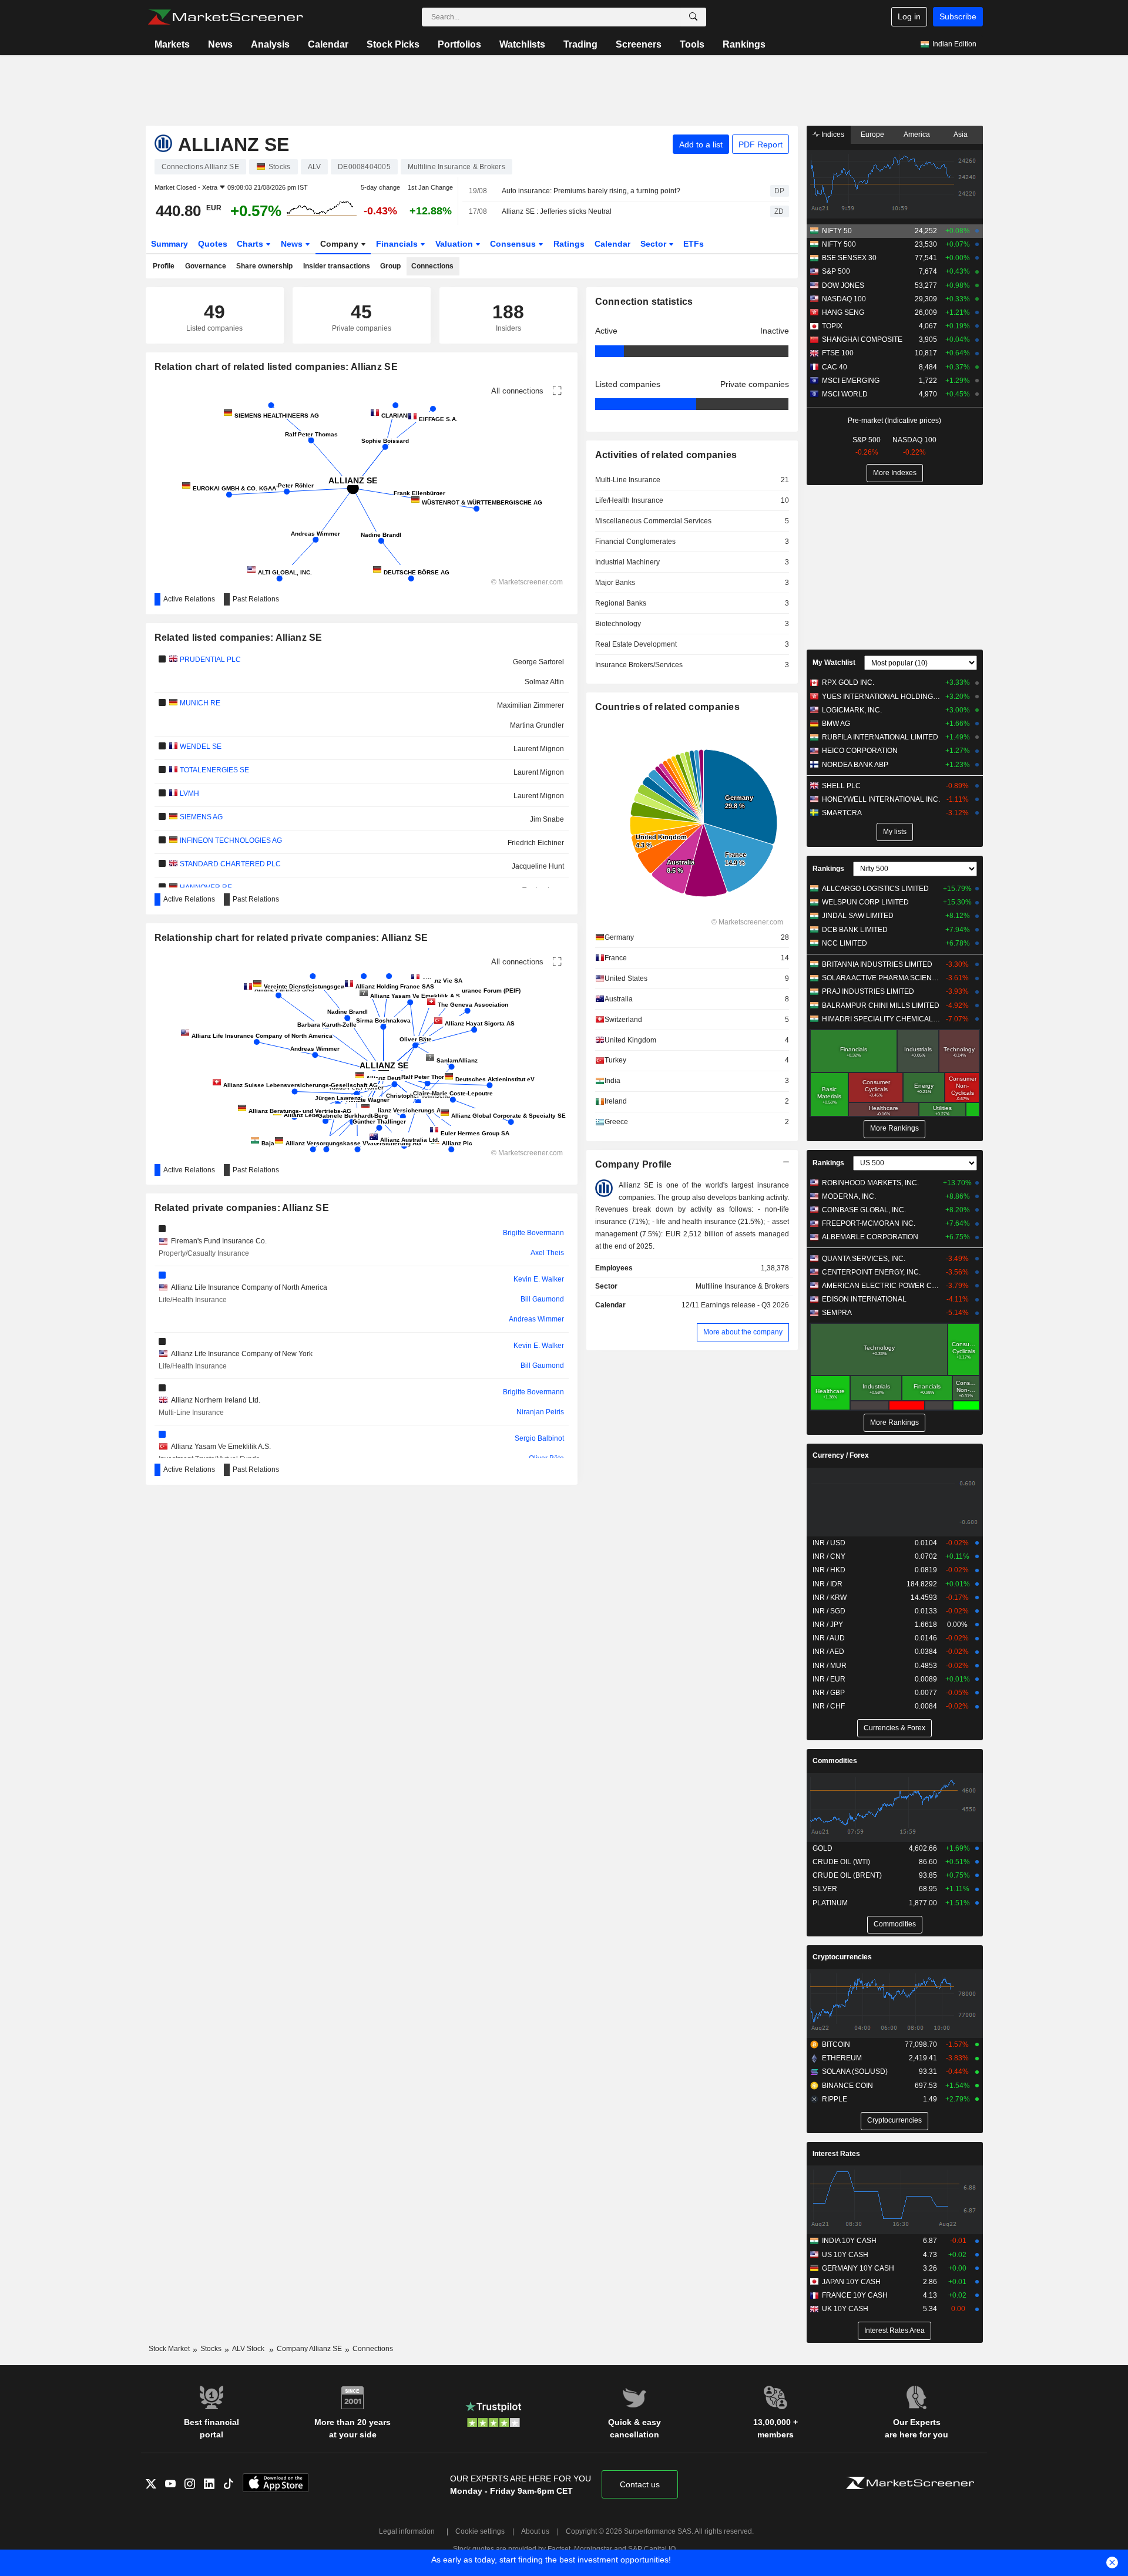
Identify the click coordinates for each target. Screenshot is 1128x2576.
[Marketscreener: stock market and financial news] (225, 17)
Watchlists (522, 44)
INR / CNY (829, 1556)
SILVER (825, 1889)
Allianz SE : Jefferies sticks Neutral (557, 211)
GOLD (822, 1848)
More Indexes (895, 473)
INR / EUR (829, 1679)
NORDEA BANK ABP (855, 765)
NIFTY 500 (839, 244)
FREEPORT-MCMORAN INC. (869, 1223)
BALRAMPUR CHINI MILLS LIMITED (881, 1005)
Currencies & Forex (894, 1728)
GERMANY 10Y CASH (858, 2268)
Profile (164, 266)
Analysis (270, 44)
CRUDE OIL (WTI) (841, 1862)
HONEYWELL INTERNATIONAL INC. (881, 799)
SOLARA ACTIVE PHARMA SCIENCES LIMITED (881, 978)
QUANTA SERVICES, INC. (864, 1259)
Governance (206, 266)
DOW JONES (843, 285)
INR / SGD (829, 1611)
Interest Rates (836, 2154)
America (917, 134)
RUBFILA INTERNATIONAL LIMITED (880, 737)
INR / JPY (828, 1625)
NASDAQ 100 (844, 299)
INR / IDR (827, 1584)
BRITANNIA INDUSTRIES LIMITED (877, 964)
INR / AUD (829, 1638)
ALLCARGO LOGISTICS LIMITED (875, 889)
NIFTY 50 (837, 231)
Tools (692, 44)
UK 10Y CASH (845, 2309)
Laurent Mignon (539, 749)
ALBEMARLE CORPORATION (870, 1237)
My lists (895, 832)
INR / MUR (830, 1666)
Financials (398, 244)
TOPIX (832, 326)
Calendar (328, 44)
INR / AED (828, 1652)
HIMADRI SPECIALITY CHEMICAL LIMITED (881, 1019)
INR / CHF (829, 1706)
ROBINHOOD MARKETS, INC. (870, 1183)
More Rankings (894, 1128)
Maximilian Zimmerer (531, 705)
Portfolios (459, 44)
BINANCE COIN (847, 2086)
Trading (580, 44)
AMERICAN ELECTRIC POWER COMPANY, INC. (881, 1286)
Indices (832, 134)
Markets (172, 44)
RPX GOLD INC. (848, 682)
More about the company (743, 1332)
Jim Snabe (547, 819)
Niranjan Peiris (540, 1412)
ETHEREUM (842, 2058)
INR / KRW (830, 1598)
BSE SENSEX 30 (849, 258)
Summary (169, 244)
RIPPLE (835, 2099)
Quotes (213, 244)
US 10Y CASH (845, 2255)
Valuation (455, 244)
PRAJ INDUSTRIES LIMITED (868, 991)
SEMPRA (837, 1313)
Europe (872, 134)
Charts (251, 244)
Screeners (639, 44)
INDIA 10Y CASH (849, 2241)
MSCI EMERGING (851, 381)
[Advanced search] (693, 17)
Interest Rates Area (894, 2330)
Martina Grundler (537, 725)
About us (535, 2531)
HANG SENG (843, 312)
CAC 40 (835, 367)
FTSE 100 (838, 353)
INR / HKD (829, 1570)
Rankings (744, 44)
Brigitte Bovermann (533, 1233)
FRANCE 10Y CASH (855, 2295)
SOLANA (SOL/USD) (855, 2071)
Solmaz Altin (544, 682)
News (220, 44)
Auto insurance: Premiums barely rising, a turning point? (591, 191)
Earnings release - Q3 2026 (745, 1305)
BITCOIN (836, 2044)
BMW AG (836, 724)
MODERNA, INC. (849, 1196)
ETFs (694, 244)
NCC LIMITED (845, 943)
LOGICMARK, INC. (852, 710)
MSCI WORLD (845, 394)
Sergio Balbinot (539, 1438)
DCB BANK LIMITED (855, 930)
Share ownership (264, 266)
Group (390, 266)
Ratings (569, 244)
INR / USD (829, 1543)
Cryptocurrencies (842, 1957)
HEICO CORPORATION (860, 751)
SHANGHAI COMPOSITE (862, 339)
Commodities (835, 1761)
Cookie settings (480, 2531)
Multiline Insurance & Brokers (742, 1286)
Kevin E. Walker (539, 1279)
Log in (909, 16)
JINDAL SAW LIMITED (858, 916)
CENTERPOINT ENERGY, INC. (871, 1272)
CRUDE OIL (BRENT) (847, 1875)
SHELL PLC (841, 786)
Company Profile (634, 1164)
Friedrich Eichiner (536, 843)
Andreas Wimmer (536, 1319)
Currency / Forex (841, 1455)
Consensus (514, 244)
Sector (654, 244)
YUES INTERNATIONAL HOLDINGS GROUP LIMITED (881, 697)
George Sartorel (538, 662)
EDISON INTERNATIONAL (864, 1299)
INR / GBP (829, 1693)
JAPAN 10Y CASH (851, 2282)
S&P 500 (836, 271)
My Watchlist (834, 663)
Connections (432, 266)
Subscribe (958, 16)
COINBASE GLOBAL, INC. (864, 1210)
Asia (961, 134)
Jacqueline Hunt (538, 866)
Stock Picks (393, 44)
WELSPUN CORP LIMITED (865, 902)
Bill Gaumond (542, 1299)
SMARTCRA (842, 813)
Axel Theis (547, 1253)
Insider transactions (337, 266)
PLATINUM (830, 1903)
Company (340, 244)
